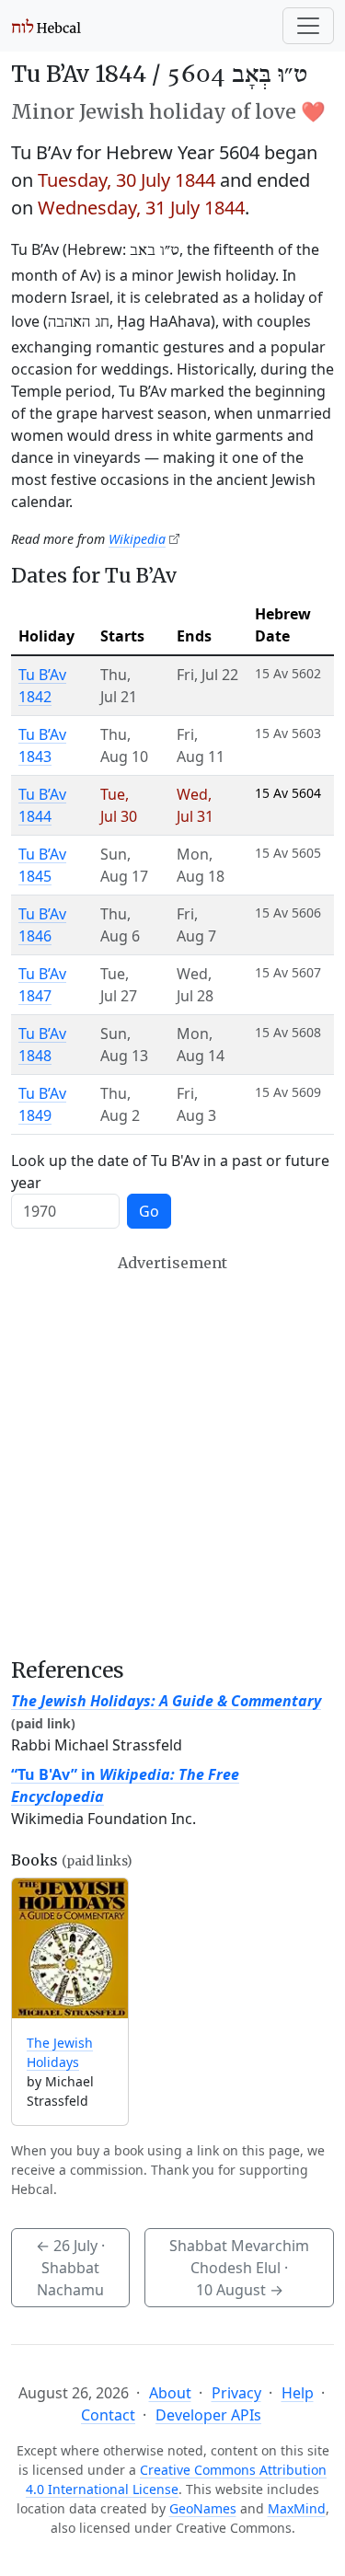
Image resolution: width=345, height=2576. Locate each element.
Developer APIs (208, 2415)
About (170, 2393)
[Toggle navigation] (308, 26)
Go (149, 1211)
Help (298, 2393)
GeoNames (203, 2508)
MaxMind (297, 2508)
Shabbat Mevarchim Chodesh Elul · (239, 2268)
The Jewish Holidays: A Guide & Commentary (166, 1701)
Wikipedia (137, 539)
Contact (108, 2415)
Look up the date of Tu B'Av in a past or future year (170, 1172)
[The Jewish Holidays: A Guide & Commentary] (70, 1949)
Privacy (236, 2393)
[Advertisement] (172, 1455)
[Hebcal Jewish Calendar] (46, 26)
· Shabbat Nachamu (70, 2268)
